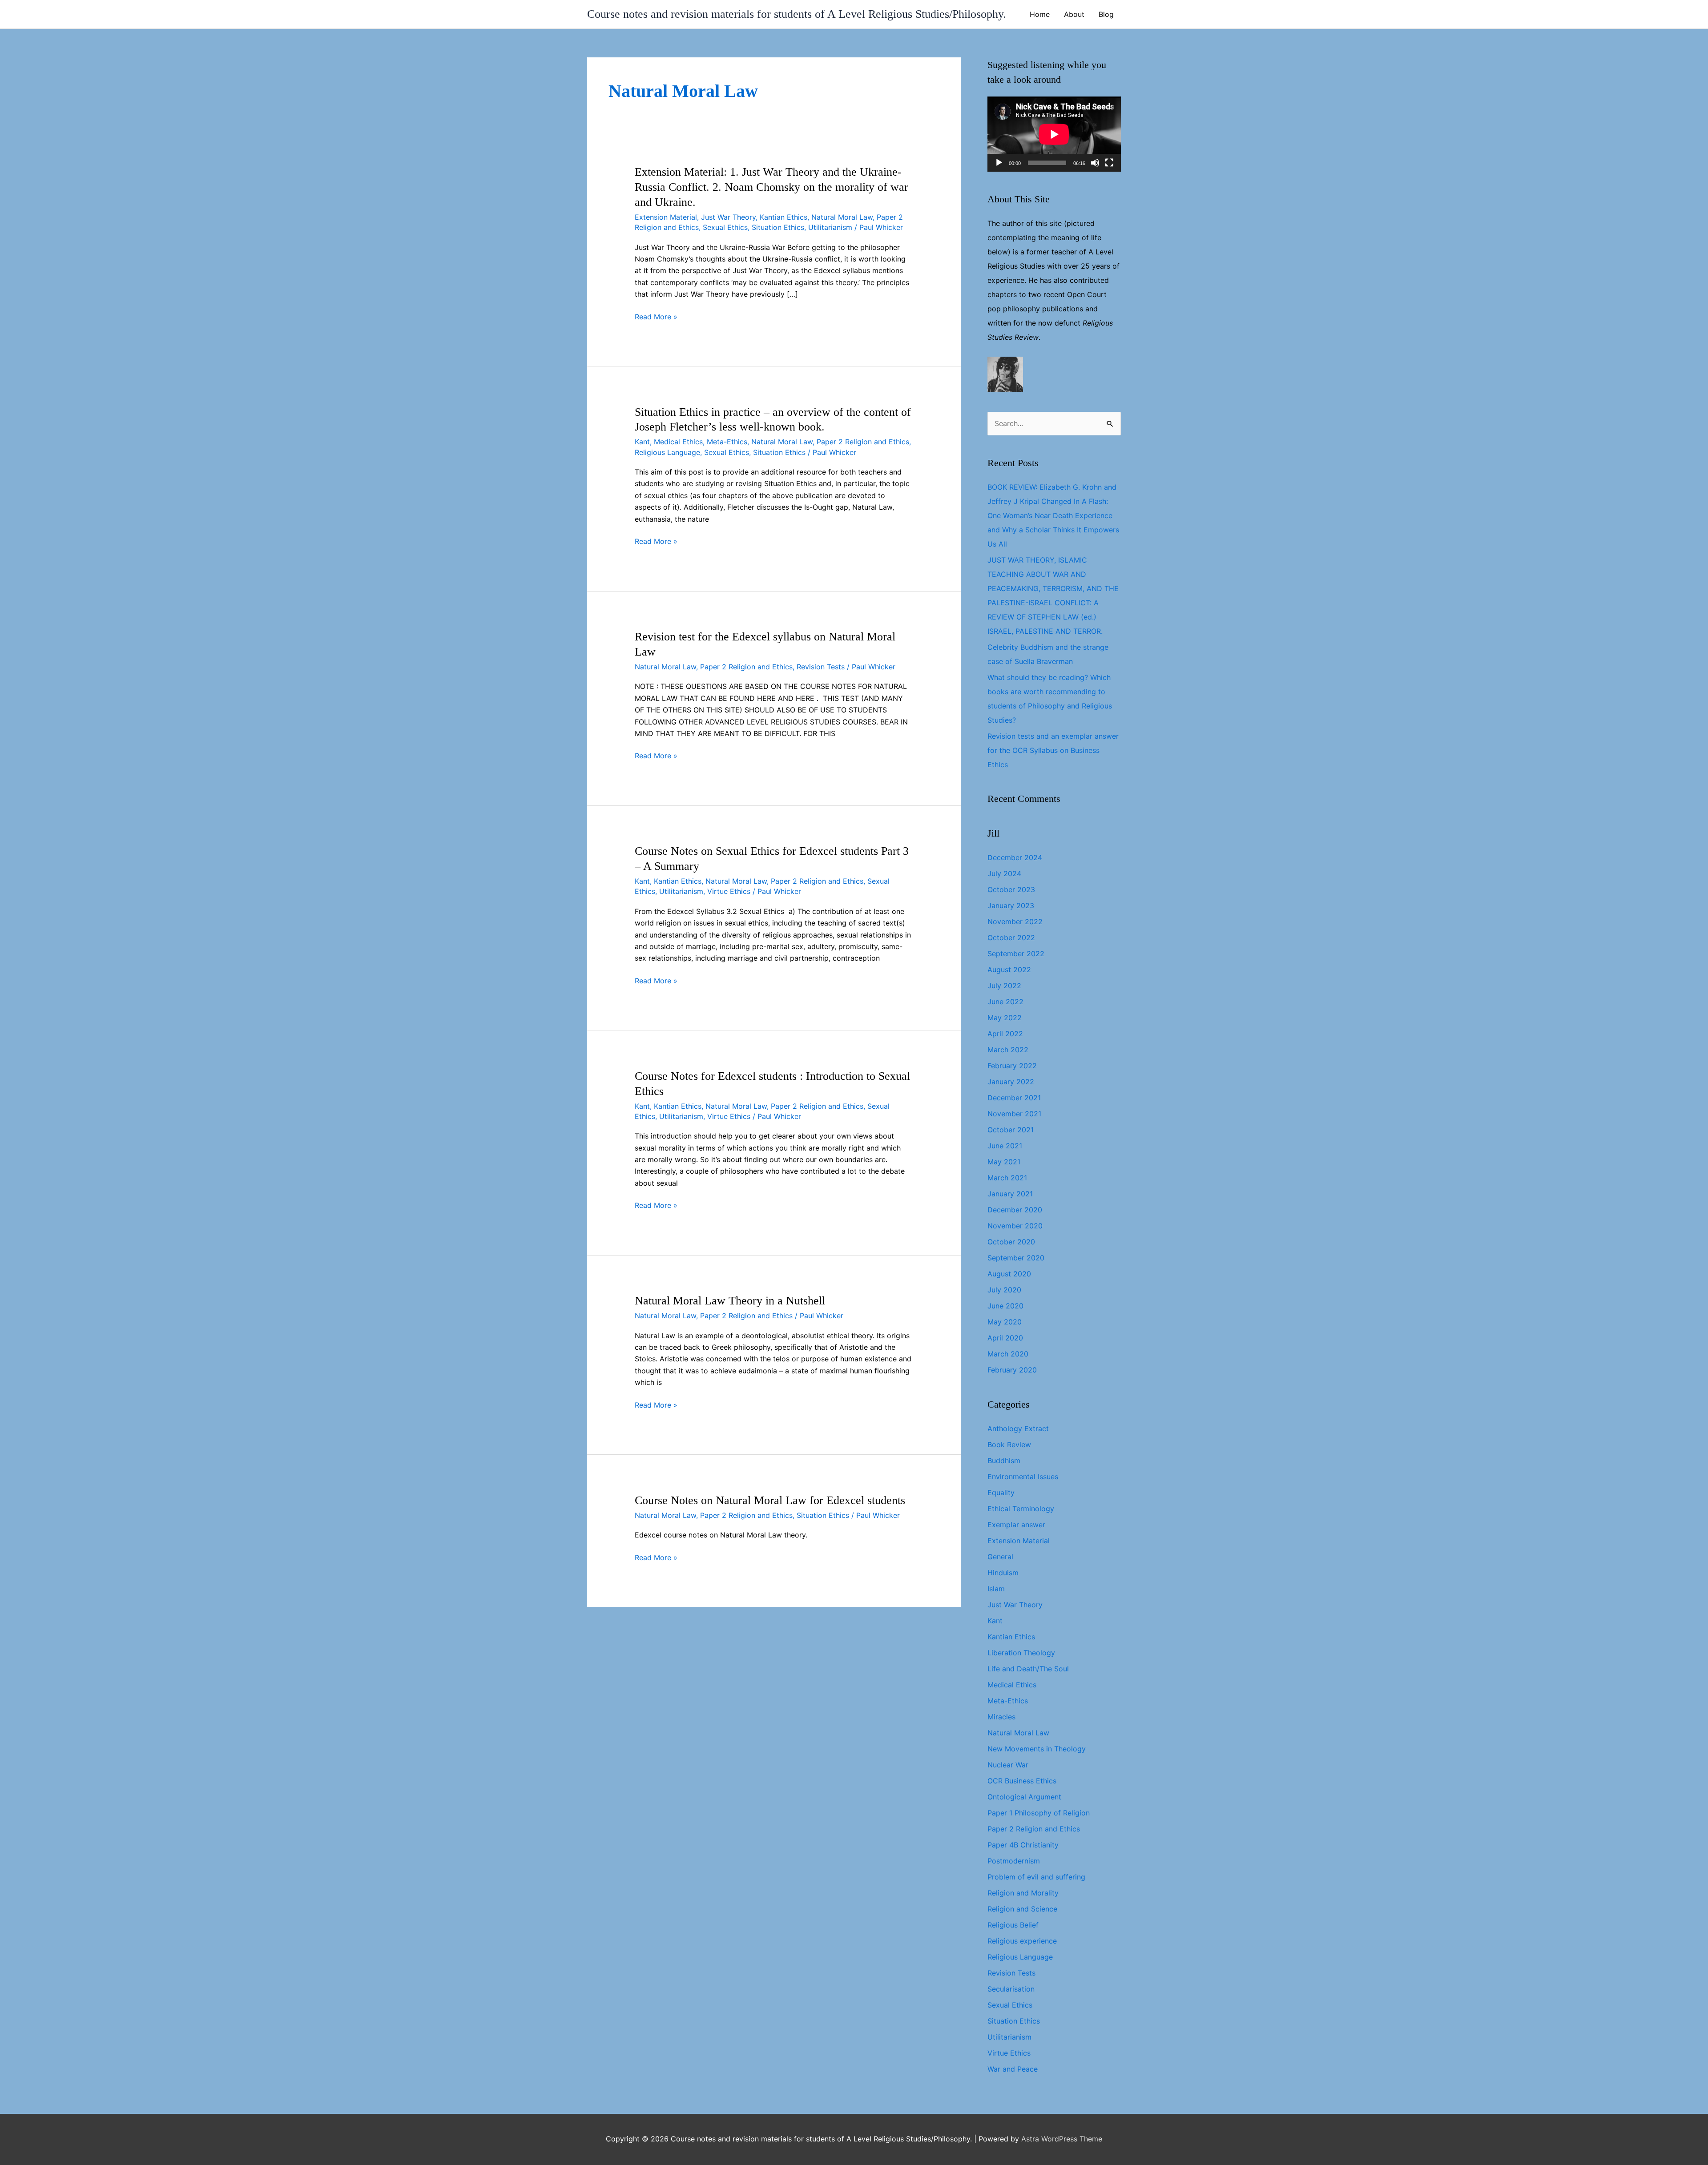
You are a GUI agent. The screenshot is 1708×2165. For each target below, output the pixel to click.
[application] (1054, 134)
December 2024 (1015, 857)
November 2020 (1015, 1226)
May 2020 (1005, 1322)
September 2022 (1016, 954)
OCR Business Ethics (1022, 1781)
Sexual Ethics (725, 227)
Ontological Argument (1024, 1797)
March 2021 (1007, 1178)
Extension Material (666, 217)
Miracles (1001, 1717)
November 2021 (1014, 1114)
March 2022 (1008, 1050)
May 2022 (1005, 1018)
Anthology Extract (1018, 1429)
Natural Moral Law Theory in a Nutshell (730, 1301)
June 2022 (1005, 1002)
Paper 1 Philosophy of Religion (1039, 1813)
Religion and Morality (1023, 1893)
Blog (1106, 14)
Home (1040, 14)
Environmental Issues (1023, 1477)
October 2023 (1011, 889)
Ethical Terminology (1021, 1509)
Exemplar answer (1016, 1525)
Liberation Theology (1021, 1653)
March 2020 (1008, 1354)
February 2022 (1012, 1066)
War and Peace (1013, 2069)
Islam (996, 1589)
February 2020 (1012, 1370)
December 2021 (1014, 1098)
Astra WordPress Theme (1062, 2139)
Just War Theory (728, 217)
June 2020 (1005, 1306)
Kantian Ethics (784, 217)
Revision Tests (821, 667)
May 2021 (1004, 1162)
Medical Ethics (678, 442)
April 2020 (1005, 1338)
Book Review (1009, 1445)
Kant (642, 442)
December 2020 (1015, 1210)
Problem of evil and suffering (1036, 1877)
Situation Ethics (778, 227)
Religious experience (1022, 1941)
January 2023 (1011, 905)
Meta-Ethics (727, 442)
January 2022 (1011, 1082)
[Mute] (1095, 163)
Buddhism (1004, 1461)
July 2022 (1004, 986)
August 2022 (1009, 970)
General (1000, 1557)
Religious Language (667, 452)
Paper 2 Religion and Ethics (863, 442)
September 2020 (1016, 1258)
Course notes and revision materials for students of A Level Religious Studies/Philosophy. (797, 14)
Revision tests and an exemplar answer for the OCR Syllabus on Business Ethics (1053, 750)
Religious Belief (1013, 1925)
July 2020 (1004, 1290)
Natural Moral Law (842, 217)
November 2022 (1015, 922)
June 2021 (1005, 1146)
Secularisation (1011, 1989)
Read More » (656, 317)
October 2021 (1011, 1130)
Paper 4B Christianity (1023, 1845)
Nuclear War (1008, 1765)
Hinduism (1003, 1573)
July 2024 (1004, 873)
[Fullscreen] (1109, 163)
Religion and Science (1022, 1909)
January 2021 (1010, 1194)
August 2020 (1009, 1274)
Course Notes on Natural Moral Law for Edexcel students (770, 1500)
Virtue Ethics (729, 891)
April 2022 (1005, 1034)
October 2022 (1011, 938)
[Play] (999, 163)
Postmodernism (1014, 1861)
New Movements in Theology (1037, 1749)
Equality (1001, 1493)
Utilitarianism (830, 227)
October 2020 (1011, 1242)
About (1074, 14)
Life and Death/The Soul (1028, 1669)
